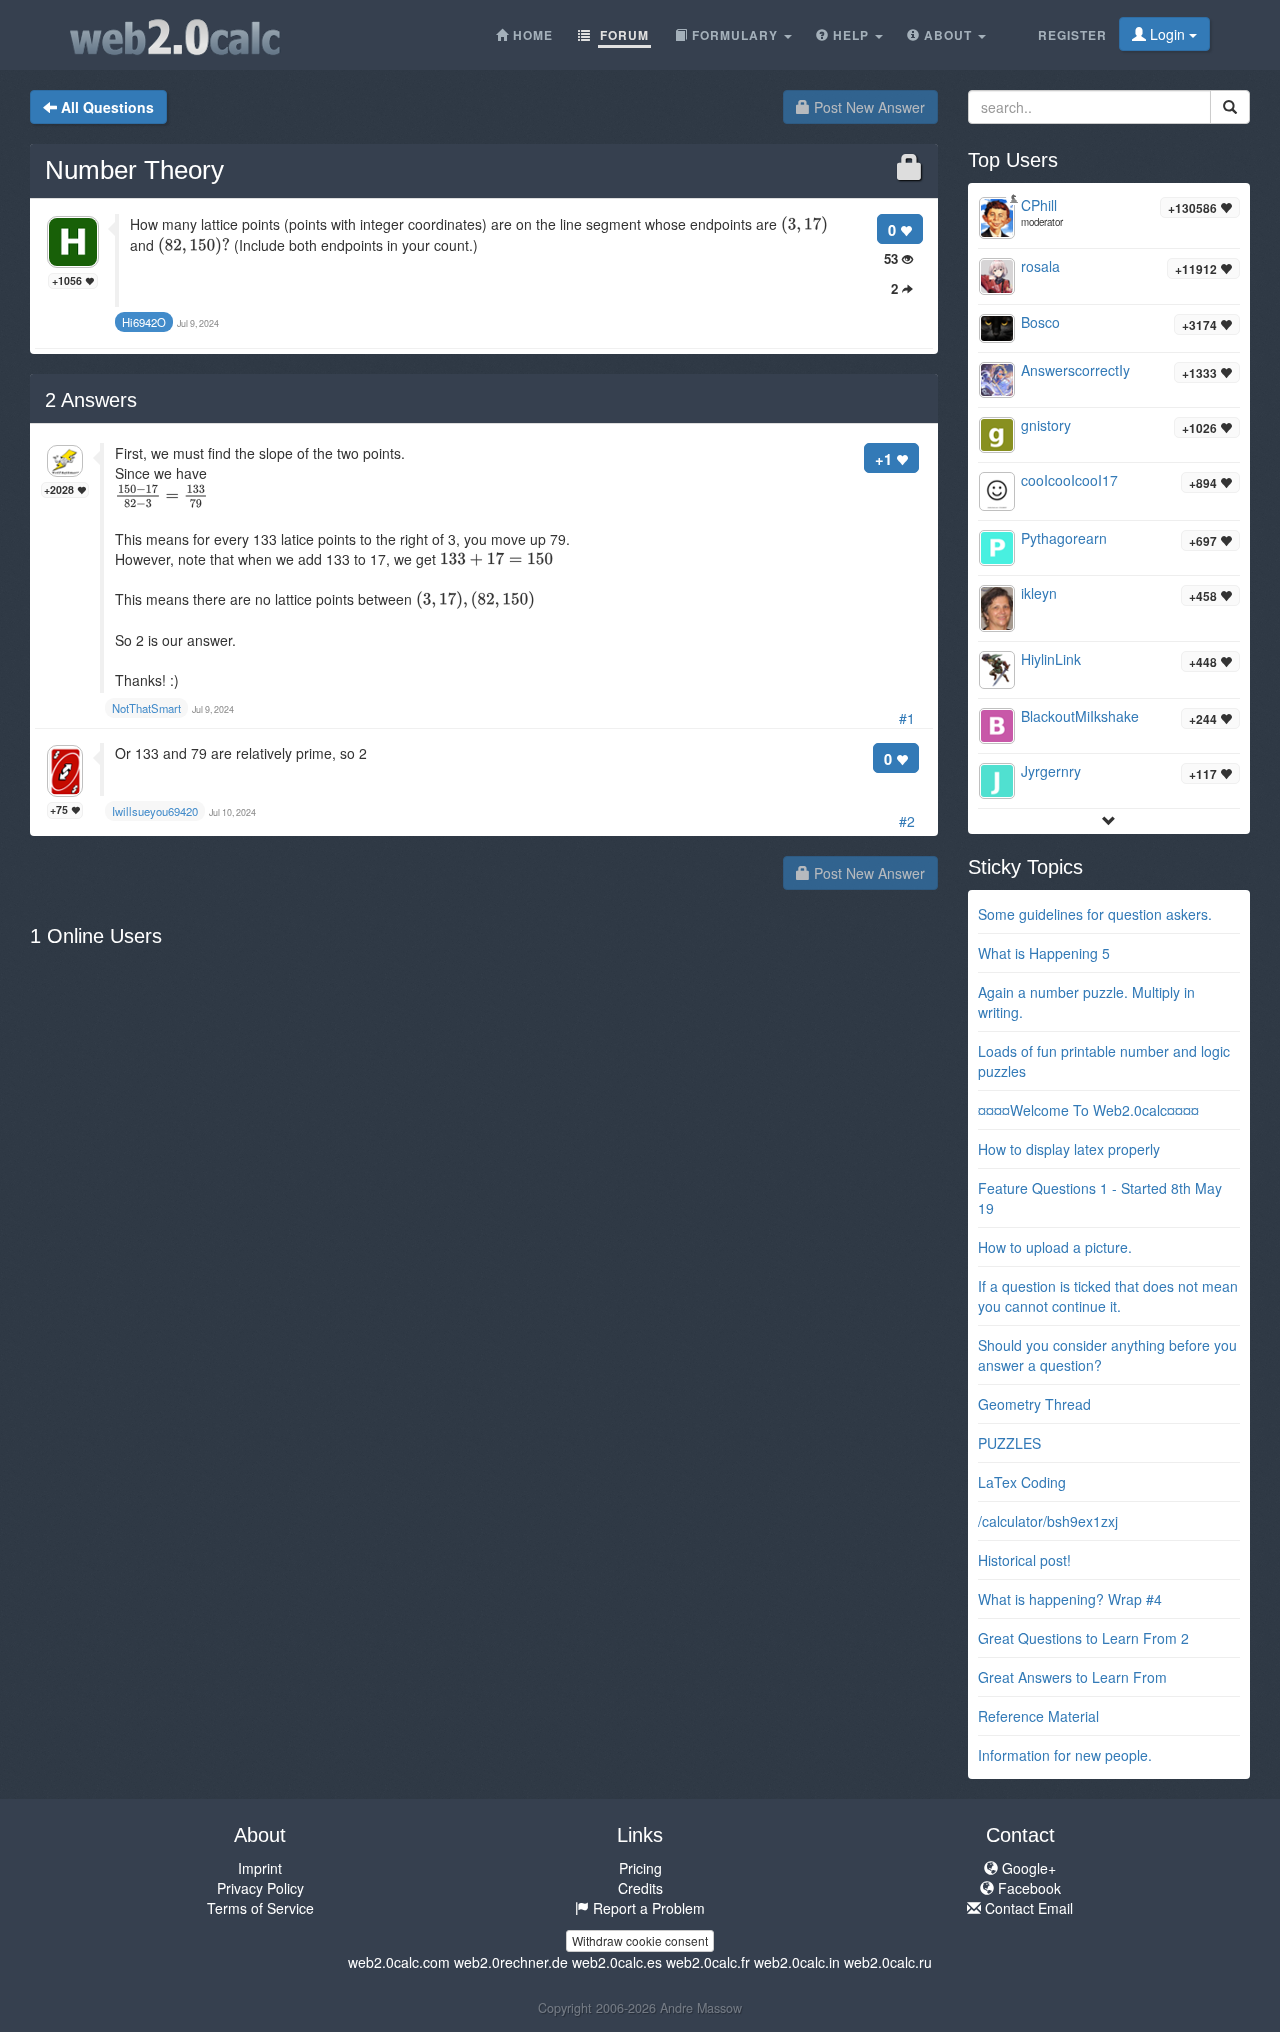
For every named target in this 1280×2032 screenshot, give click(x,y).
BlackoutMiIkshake (1080, 716)
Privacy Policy (260, 1888)
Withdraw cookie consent (640, 1940)
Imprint (260, 1868)
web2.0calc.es (617, 1962)
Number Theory (134, 170)
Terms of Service (260, 1908)
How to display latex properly (1069, 1149)
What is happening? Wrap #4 (1070, 1599)
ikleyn (1039, 593)
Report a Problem (647, 1908)
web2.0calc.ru (888, 1962)
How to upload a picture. (1055, 1247)
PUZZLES (1009, 1443)
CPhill (1039, 205)
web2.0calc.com (399, 1962)
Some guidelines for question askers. (1095, 914)
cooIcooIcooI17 (1069, 480)
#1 (907, 718)
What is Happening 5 (1044, 953)
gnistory (1046, 425)
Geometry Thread (1034, 1404)
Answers (91, 400)
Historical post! (1024, 1560)
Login (1167, 34)
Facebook (1027, 1888)
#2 (907, 821)
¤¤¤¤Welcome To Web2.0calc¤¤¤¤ (1088, 1110)
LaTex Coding (1022, 1482)
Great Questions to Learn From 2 (1083, 1638)
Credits (640, 1888)
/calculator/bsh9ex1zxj (1048, 1521)
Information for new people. (1065, 1755)
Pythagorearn (1064, 538)
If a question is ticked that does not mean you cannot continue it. (1108, 1296)
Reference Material (1038, 1716)
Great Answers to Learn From (1072, 1677)
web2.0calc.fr (708, 1962)
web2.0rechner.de (511, 1962)
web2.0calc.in (797, 1962)
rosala (1040, 266)
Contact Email (1027, 1908)
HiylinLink (1051, 659)
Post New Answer (867, 107)
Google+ (1027, 1868)
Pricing (640, 1868)
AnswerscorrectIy (1075, 370)
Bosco (1040, 322)
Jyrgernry (1051, 771)
